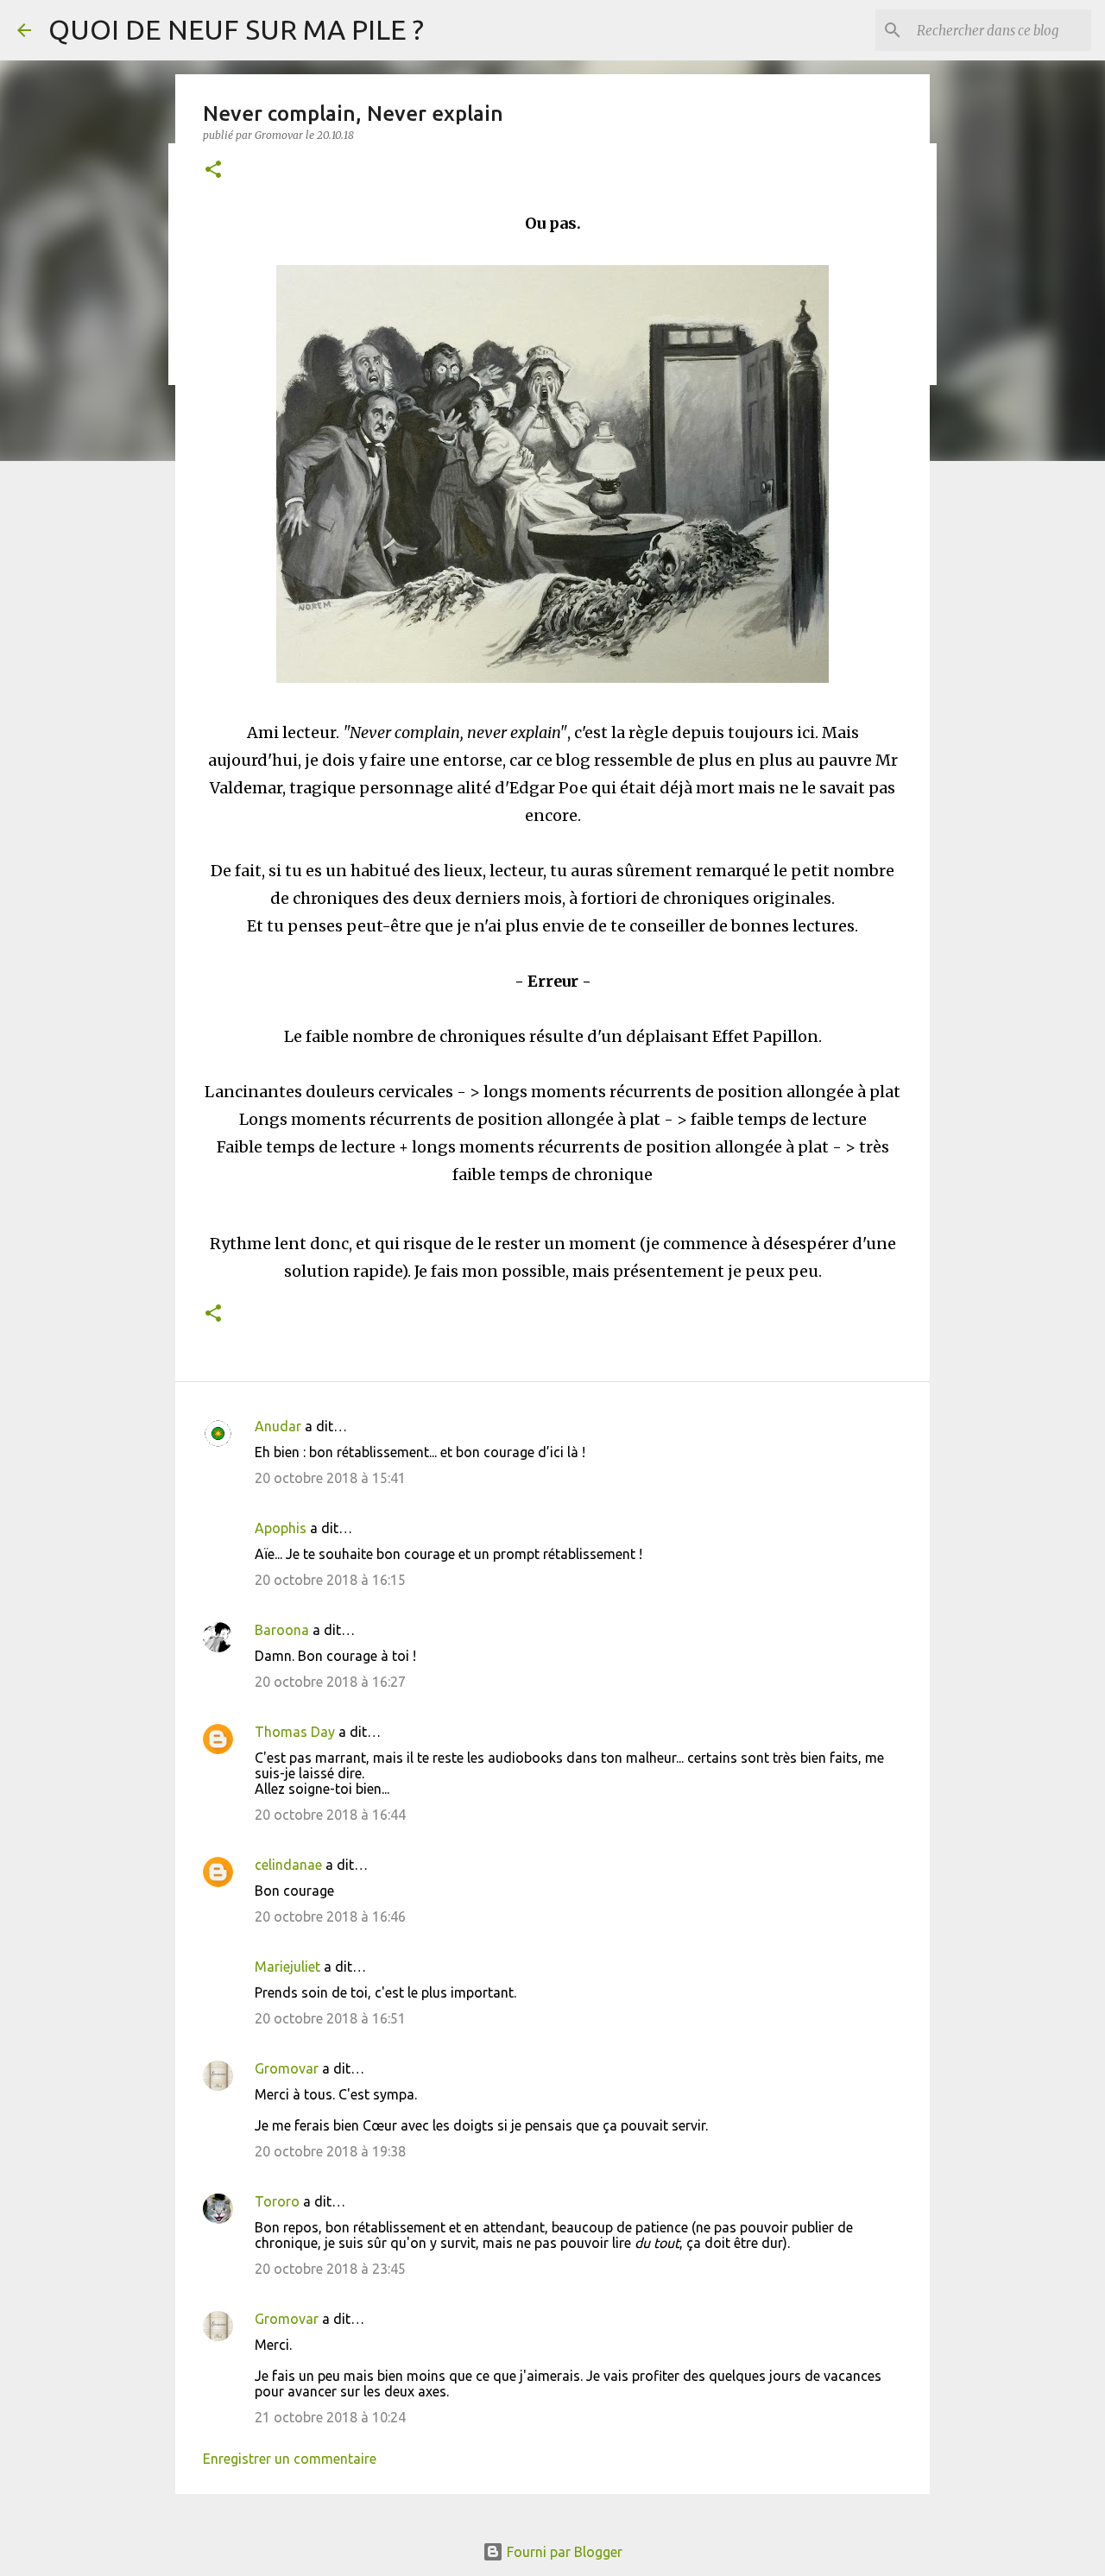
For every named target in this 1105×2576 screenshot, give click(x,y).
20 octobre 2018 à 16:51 (330, 2018)
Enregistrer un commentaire (290, 2459)
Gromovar (287, 2068)
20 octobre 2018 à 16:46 (330, 1916)
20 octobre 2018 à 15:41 (330, 1478)
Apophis (281, 1528)
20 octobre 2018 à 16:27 (330, 1682)
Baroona (282, 1630)
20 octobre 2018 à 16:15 (330, 1580)
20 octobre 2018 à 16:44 (330, 1815)
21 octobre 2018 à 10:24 (330, 2417)
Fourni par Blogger (563, 2552)
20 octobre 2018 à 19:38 (330, 2151)
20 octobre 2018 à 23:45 (330, 2269)
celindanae (288, 1865)
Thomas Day (295, 1732)
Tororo (277, 2201)
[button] (213, 170)
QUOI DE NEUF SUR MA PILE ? (236, 29)
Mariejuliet (287, 1967)
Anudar (278, 1426)
